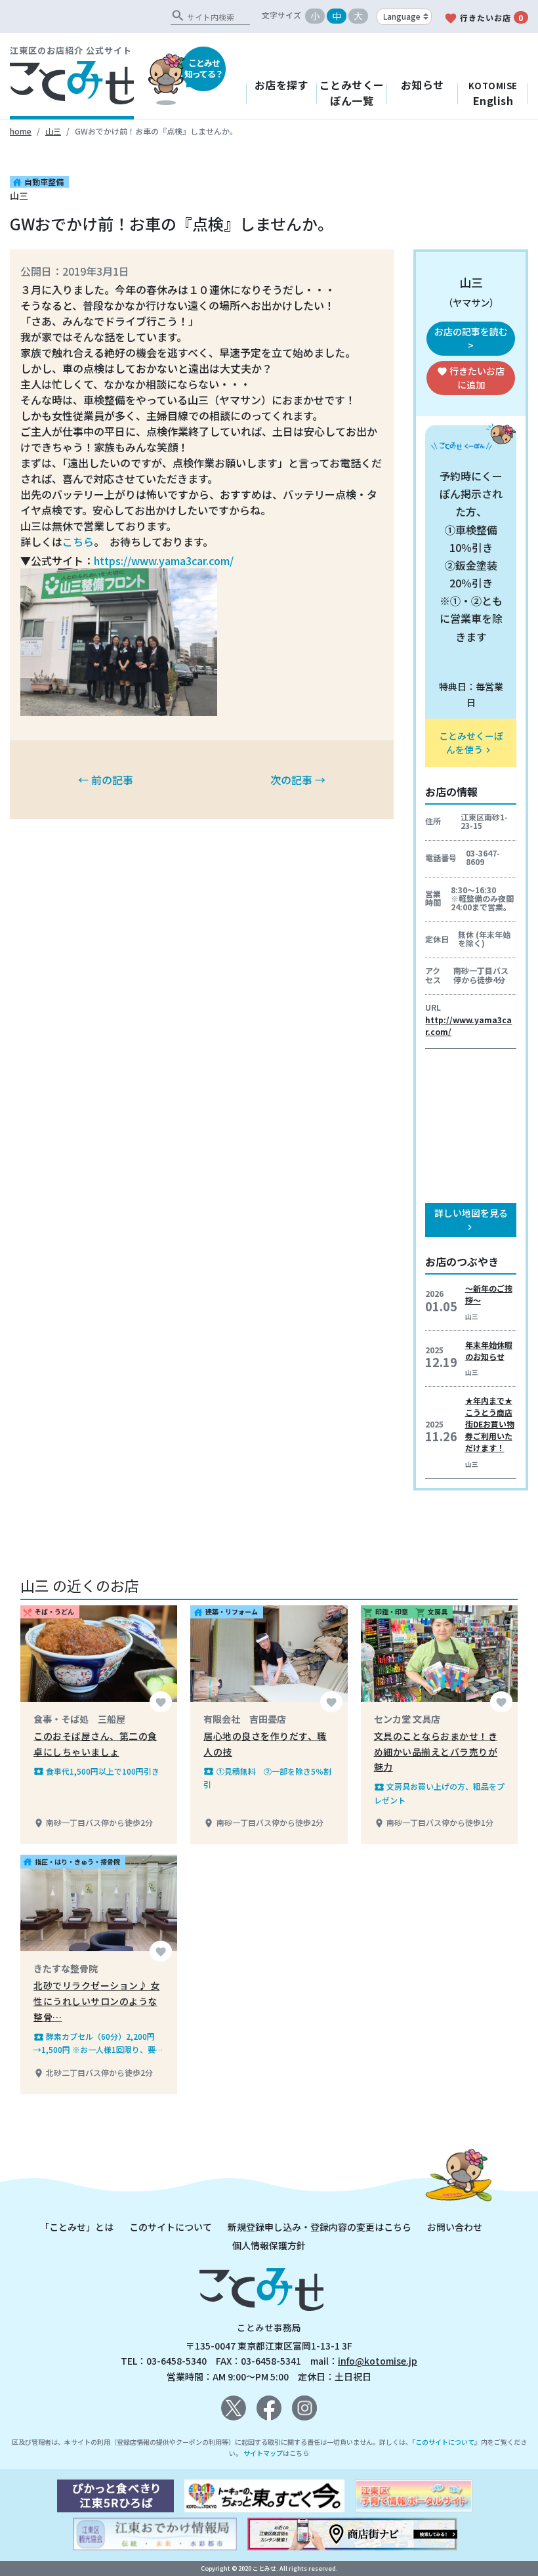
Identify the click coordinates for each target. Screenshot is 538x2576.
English (493, 94)
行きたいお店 (484, 18)
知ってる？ (204, 68)
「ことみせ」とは (77, 2227)
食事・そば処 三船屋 (79, 1719)
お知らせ (423, 85)
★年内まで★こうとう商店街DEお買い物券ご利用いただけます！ (490, 1424)
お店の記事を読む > (471, 338)
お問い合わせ (455, 2227)
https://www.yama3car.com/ (164, 560)
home (21, 131)
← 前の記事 (106, 780)
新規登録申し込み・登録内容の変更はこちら (320, 2227)
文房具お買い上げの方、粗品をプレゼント (439, 1793)
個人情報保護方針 (269, 2245)
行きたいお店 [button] (471, 378)
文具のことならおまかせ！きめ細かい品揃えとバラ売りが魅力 (436, 1752)
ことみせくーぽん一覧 (352, 93)
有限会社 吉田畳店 (245, 1719)
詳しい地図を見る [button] (471, 1219)
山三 (53, 131)
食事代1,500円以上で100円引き (96, 1771)
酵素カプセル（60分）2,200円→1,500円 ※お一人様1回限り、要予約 (98, 2043)
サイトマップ (263, 2453)
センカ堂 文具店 (407, 1719)
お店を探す (282, 85)
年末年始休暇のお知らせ (489, 1350)
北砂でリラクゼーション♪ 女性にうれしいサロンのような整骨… (96, 2001)
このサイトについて (171, 2227)
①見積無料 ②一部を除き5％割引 (267, 1778)
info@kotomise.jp (378, 2361)
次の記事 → (298, 780)
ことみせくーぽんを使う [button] (471, 743)
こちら (78, 541)
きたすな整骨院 (66, 1968)
